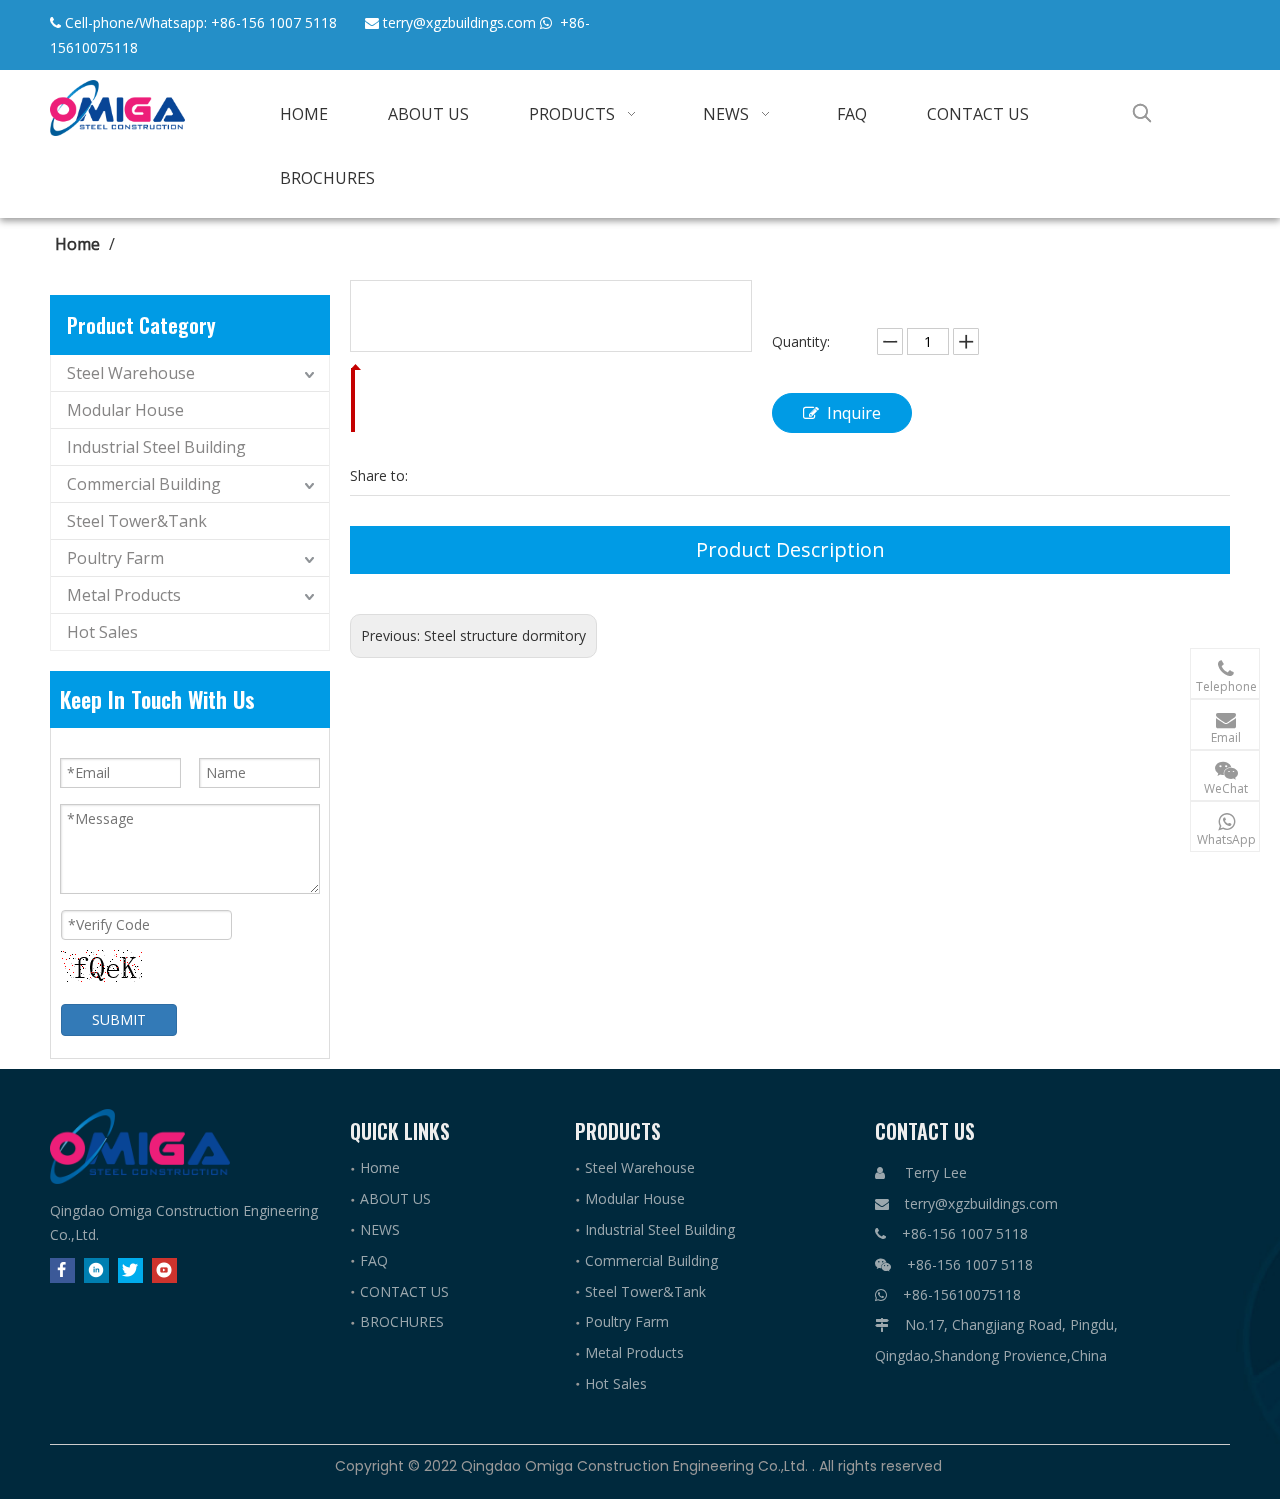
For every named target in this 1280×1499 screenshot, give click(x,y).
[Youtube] (164, 1270)
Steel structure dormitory (505, 635)
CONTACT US (404, 1291)
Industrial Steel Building (156, 447)
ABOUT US (395, 1198)
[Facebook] (62, 1270)
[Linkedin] (96, 1270)
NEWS (380, 1229)
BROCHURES (402, 1321)
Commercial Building (144, 484)
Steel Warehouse (131, 373)
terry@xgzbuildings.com (459, 22)
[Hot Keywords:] (1142, 113)
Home (380, 1167)
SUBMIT (119, 1019)
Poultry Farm (115, 558)
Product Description (790, 549)
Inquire (854, 413)
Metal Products (124, 595)
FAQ (374, 1260)
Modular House (125, 410)
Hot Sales (102, 632)
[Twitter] (130, 1270)
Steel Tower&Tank (137, 521)
